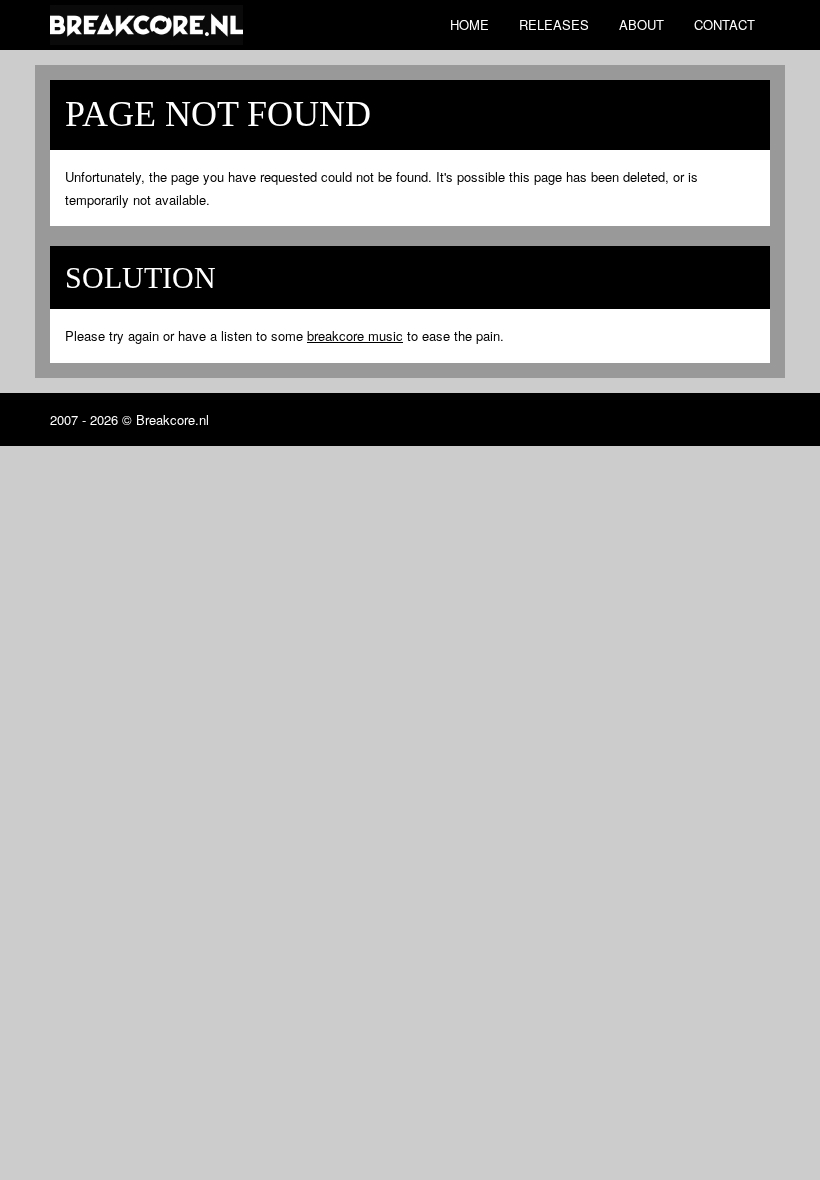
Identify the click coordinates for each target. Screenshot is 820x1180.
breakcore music (355, 335)
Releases (554, 24)
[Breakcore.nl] (146, 25)
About (641, 24)
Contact (724, 24)
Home (469, 24)
